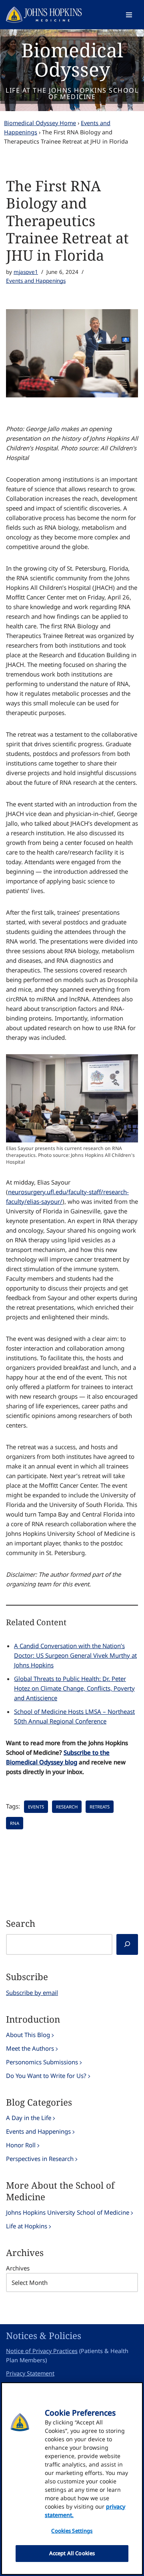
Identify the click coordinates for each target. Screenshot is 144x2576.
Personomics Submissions (42, 2062)
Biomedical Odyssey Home (40, 123)
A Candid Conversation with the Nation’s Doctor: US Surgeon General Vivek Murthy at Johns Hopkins (75, 1655)
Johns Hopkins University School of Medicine (68, 2212)
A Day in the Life (29, 2118)
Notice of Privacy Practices (42, 2351)
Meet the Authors (30, 2048)
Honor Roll (21, 2145)
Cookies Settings (72, 2531)
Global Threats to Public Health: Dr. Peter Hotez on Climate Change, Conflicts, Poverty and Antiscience (74, 1688)
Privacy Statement (30, 2373)
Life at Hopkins (27, 2226)
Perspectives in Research (40, 2159)
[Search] (127, 1944)
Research (67, 1807)
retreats (100, 1807)
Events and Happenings (36, 281)
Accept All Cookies (72, 2553)
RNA (15, 1823)
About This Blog (28, 2035)
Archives (18, 2268)
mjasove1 (26, 272)
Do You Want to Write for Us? (46, 2076)
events (36, 1807)
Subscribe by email (32, 1993)
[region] (72, 2479)
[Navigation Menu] (129, 15)
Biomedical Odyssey (72, 60)
